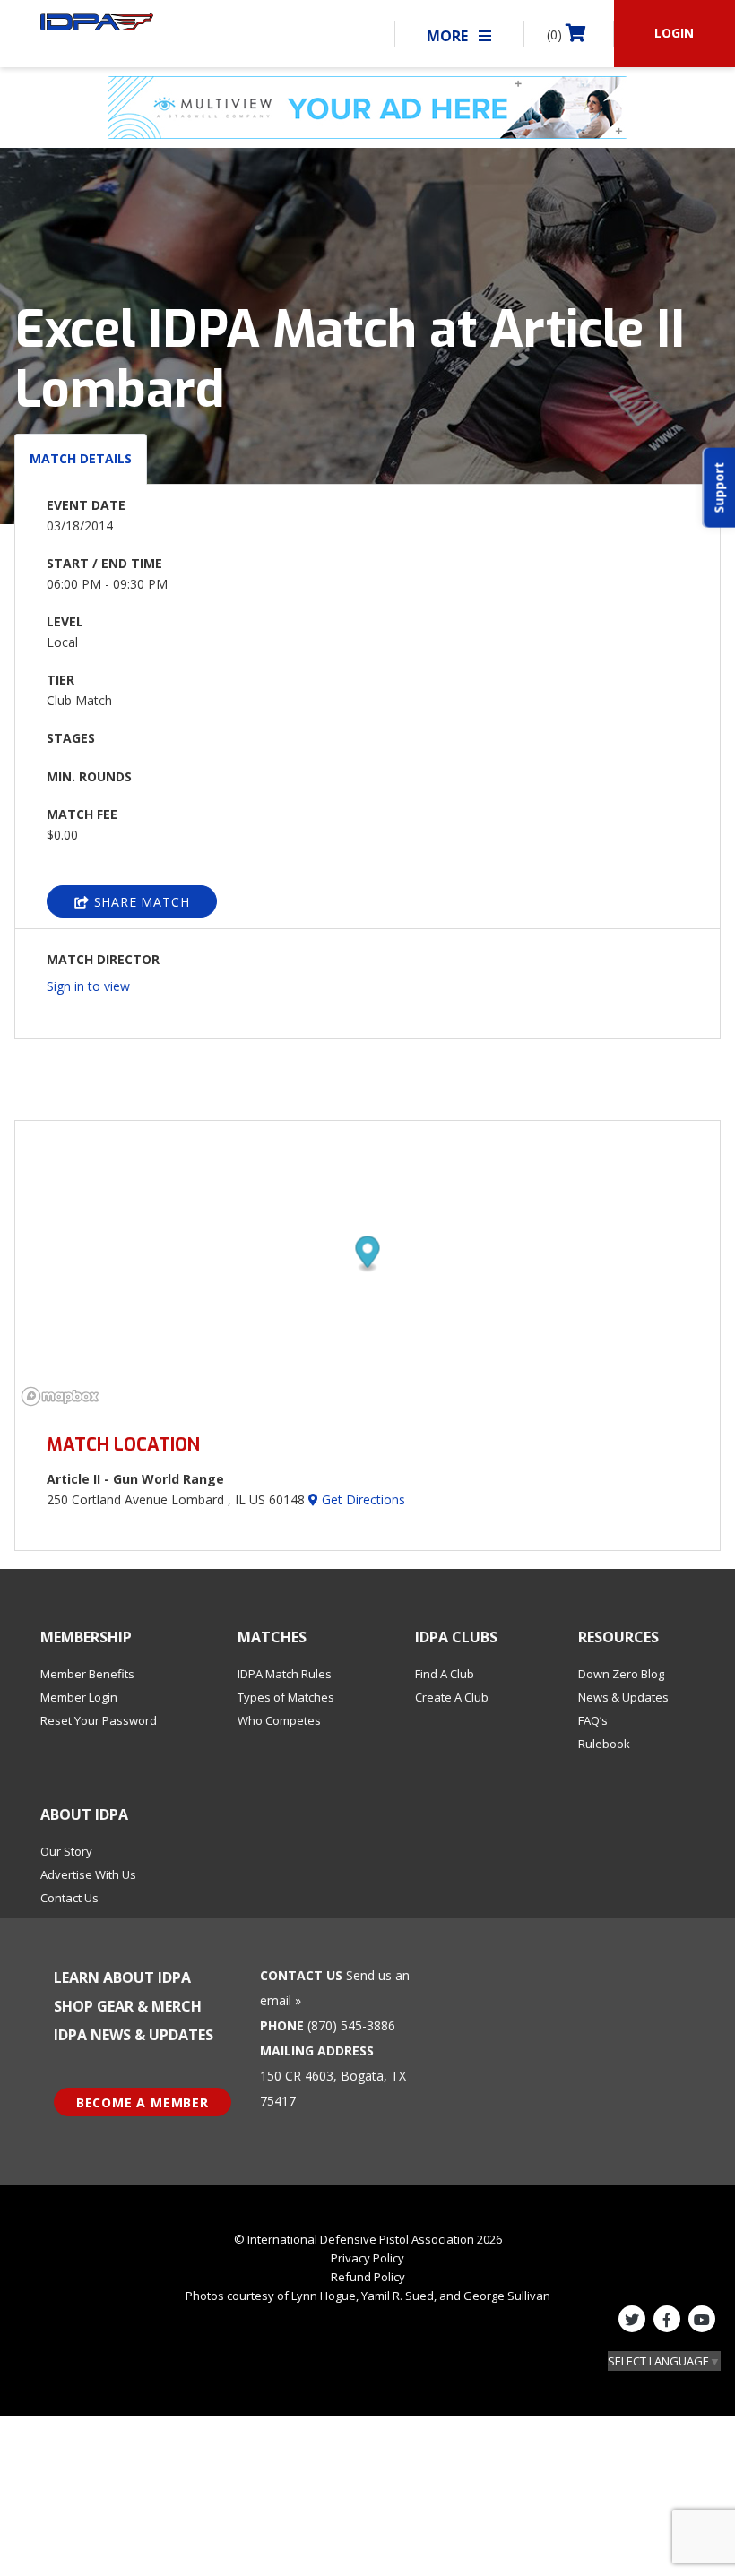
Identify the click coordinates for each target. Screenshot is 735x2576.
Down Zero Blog (621, 1674)
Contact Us (69, 1898)
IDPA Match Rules (285, 1674)
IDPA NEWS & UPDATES (134, 2035)
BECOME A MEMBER (143, 2102)
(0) (556, 34)
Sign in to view (88, 986)
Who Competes (279, 1720)
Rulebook (604, 1744)
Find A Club (445, 1674)
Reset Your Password (99, 1720)
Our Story (66, 1851)
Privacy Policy (367, 2258)
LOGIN (674, 33)
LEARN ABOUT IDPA (122, 1977)
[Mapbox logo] (60, 1396)
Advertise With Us (88, 1874)
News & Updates (623, 1697)
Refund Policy (368, 2277)
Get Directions (362, 1499)
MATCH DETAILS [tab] (81, 458)
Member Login (79, 1697)
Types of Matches (286, 1697)
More (449, 36)
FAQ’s (593, 1720)
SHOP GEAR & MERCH (128, 2006)
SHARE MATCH (140, 902)
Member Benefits (87, 1674)
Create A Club (452, 1697)
